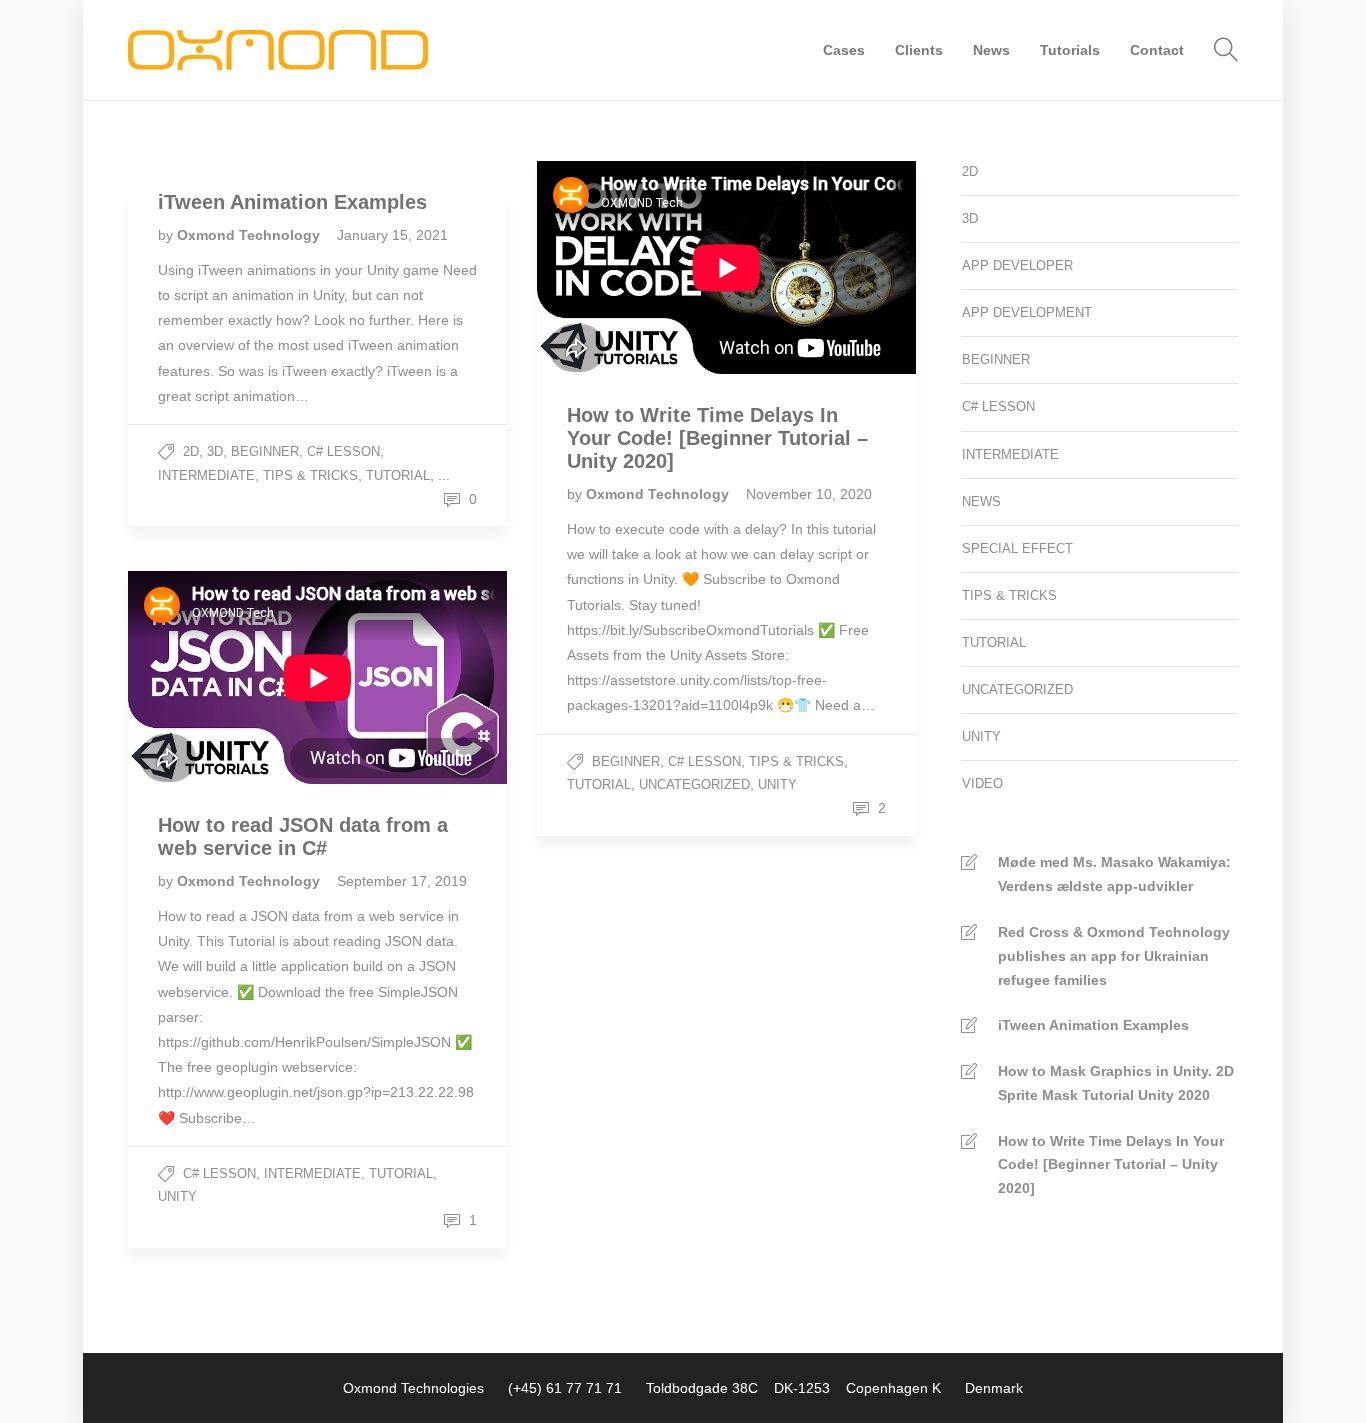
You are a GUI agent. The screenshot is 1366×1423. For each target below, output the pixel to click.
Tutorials (1070, 50)
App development (1027, 312)
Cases (844, 50)
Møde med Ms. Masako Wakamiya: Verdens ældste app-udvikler (1114, 874)
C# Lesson (343, 451)
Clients (919, 50)
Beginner (265, 451)
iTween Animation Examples (1093, 1025)
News (991, 50)
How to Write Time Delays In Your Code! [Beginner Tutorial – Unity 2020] (1111, 1165)
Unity (777, 784)
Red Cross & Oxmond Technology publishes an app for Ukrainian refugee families (1114, 956)
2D (191, 451)
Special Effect (1017, 548)
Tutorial (398, 475)
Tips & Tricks (310, 475)
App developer (1017, 265)
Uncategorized (694, 784)
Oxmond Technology (250, 235)
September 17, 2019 (402, 881)
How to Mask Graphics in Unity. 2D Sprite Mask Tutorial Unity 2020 (1116, 1083)
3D (215, 451)
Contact (1157, 50)
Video (982, 783)
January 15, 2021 (392, 235)
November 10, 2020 (809, 494)
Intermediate (206, 475)
